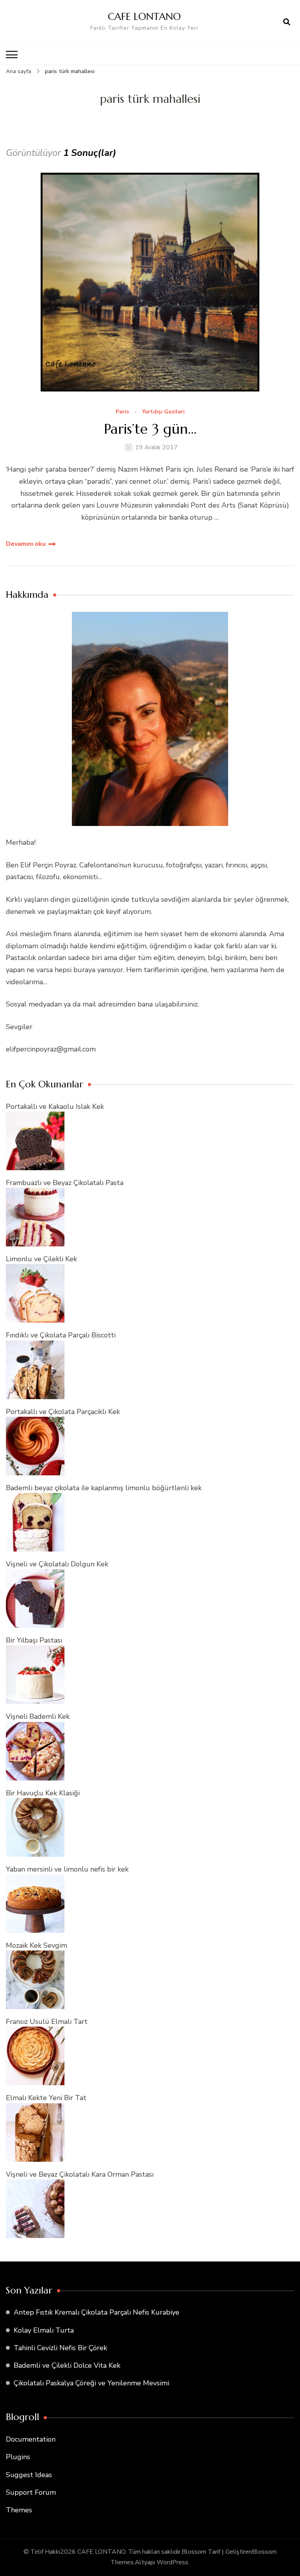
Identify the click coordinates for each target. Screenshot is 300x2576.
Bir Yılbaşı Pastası (34, 1640)
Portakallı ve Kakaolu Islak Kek (55, 1107)
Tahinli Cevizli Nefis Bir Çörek (60, 2348)
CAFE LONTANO (144, 16)
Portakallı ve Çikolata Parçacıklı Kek (63, 1412)
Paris (122, 412)
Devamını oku (26, 544)
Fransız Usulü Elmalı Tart (47, 2022)
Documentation (31, 2439)
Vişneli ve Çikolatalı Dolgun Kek (57, 1564)
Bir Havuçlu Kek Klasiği (43, 1793)
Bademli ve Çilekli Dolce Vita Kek (67, 2365)
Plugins (18, 2457)
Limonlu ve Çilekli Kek (41, 1259)
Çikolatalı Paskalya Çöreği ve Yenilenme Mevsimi (91, 2383)
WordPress (172, 2562)
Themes (19, 2510)
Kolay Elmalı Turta (44, 2330)
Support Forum (31, 2492)
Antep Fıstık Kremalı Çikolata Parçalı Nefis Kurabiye (96, 2312)
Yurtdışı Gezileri (163, 412)
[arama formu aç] (287, 22)
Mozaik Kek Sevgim (37, 1945)
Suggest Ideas (29, 2475)
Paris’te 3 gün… (150, 429)
